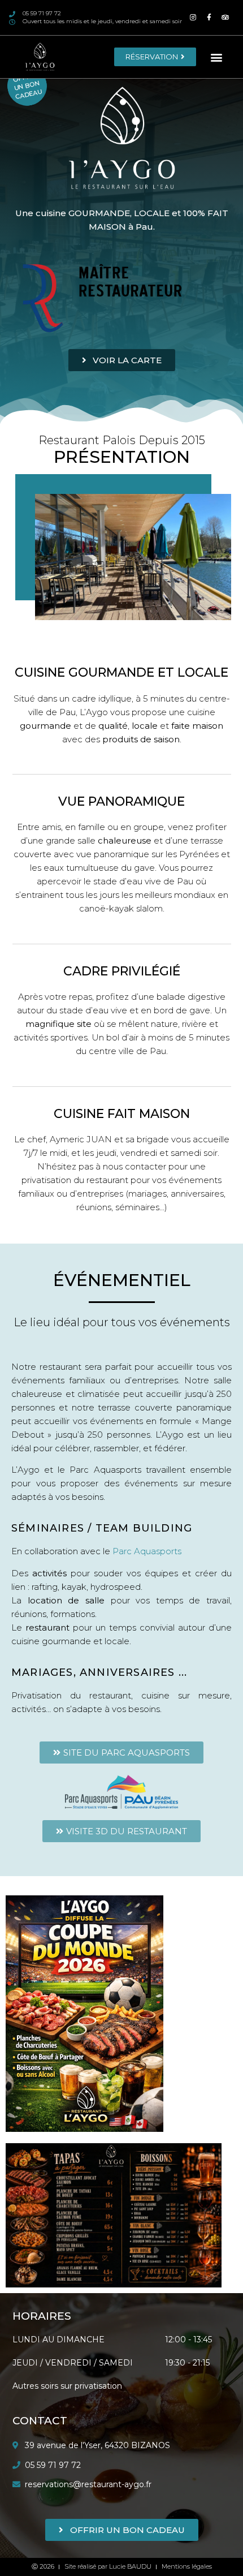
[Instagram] (193, 18)
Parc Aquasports (147, 1551)
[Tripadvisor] (226, 18)
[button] (217, 57)
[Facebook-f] (209, 18)
